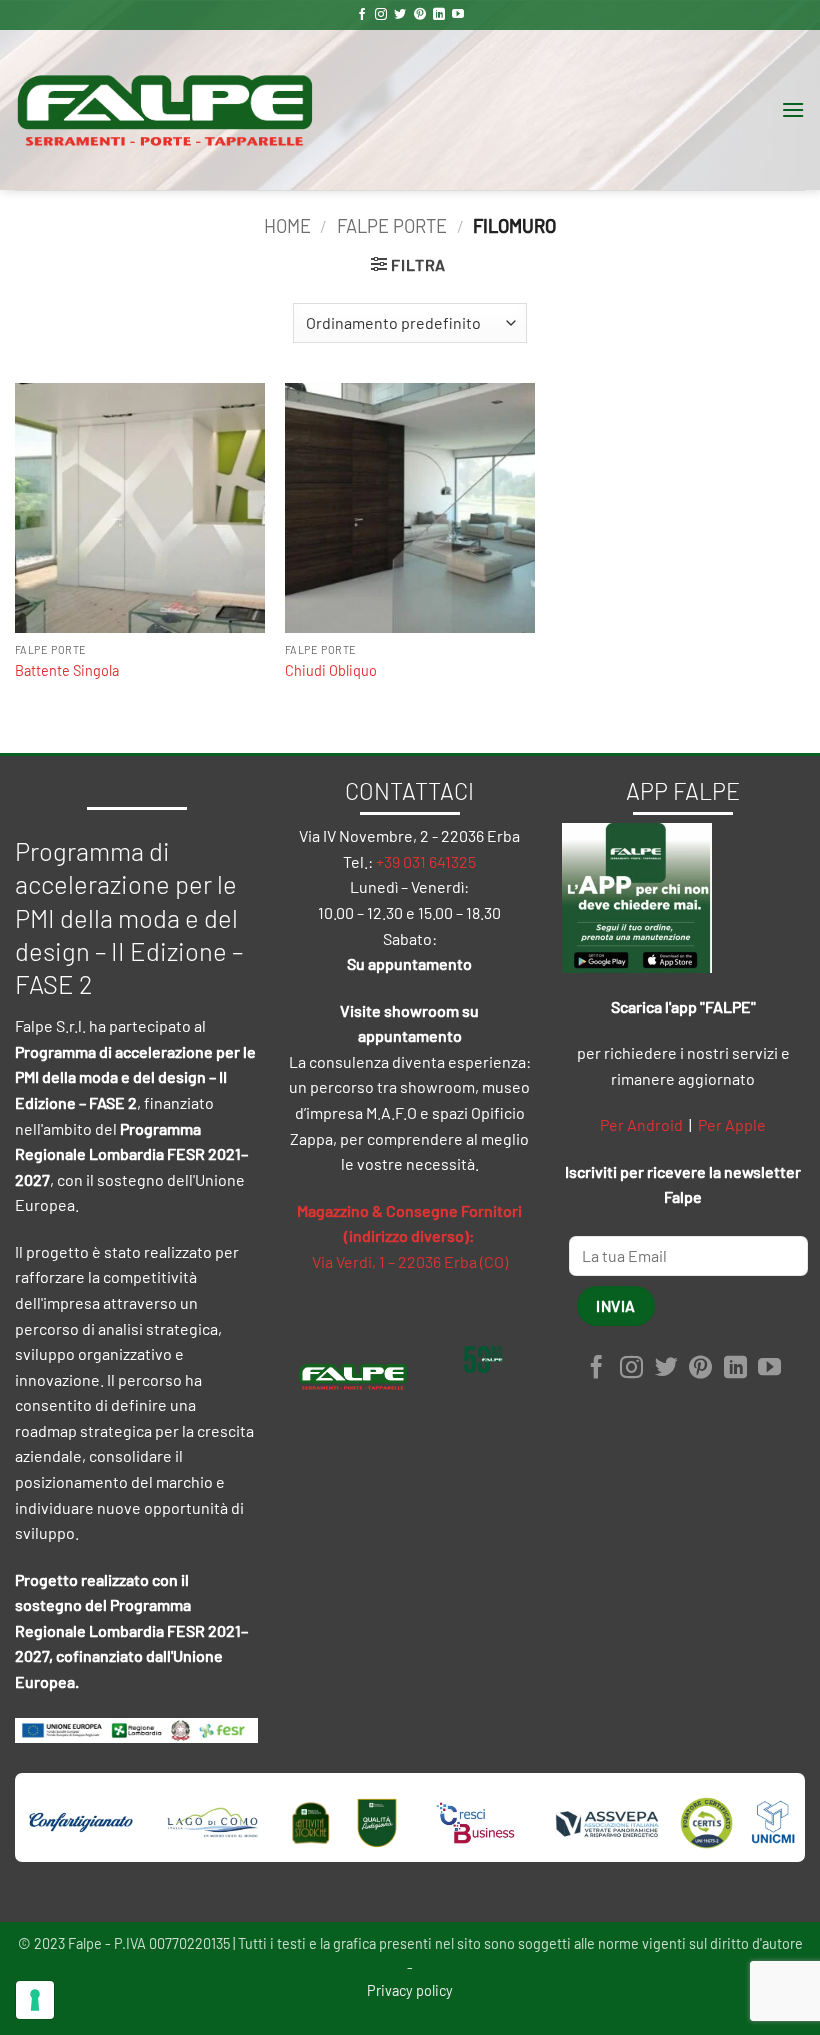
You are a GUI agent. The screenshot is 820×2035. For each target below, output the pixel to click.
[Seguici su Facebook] (362, 15)
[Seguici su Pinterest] (420, 15)
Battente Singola (67, 670)
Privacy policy (410, 1990)
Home (287, 226)
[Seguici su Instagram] (381, 15)
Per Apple (732, 1124)
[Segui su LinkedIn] (439, 15)
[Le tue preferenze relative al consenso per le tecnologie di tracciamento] (35, 2000)
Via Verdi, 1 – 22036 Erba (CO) (410, 1261)
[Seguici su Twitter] (400, 15)
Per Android (641, 1124)
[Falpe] (165, 110)
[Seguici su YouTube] (458, 15)
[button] (793, 109)
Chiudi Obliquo (331, 670)
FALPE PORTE (392, 226)
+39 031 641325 (426, 861)
